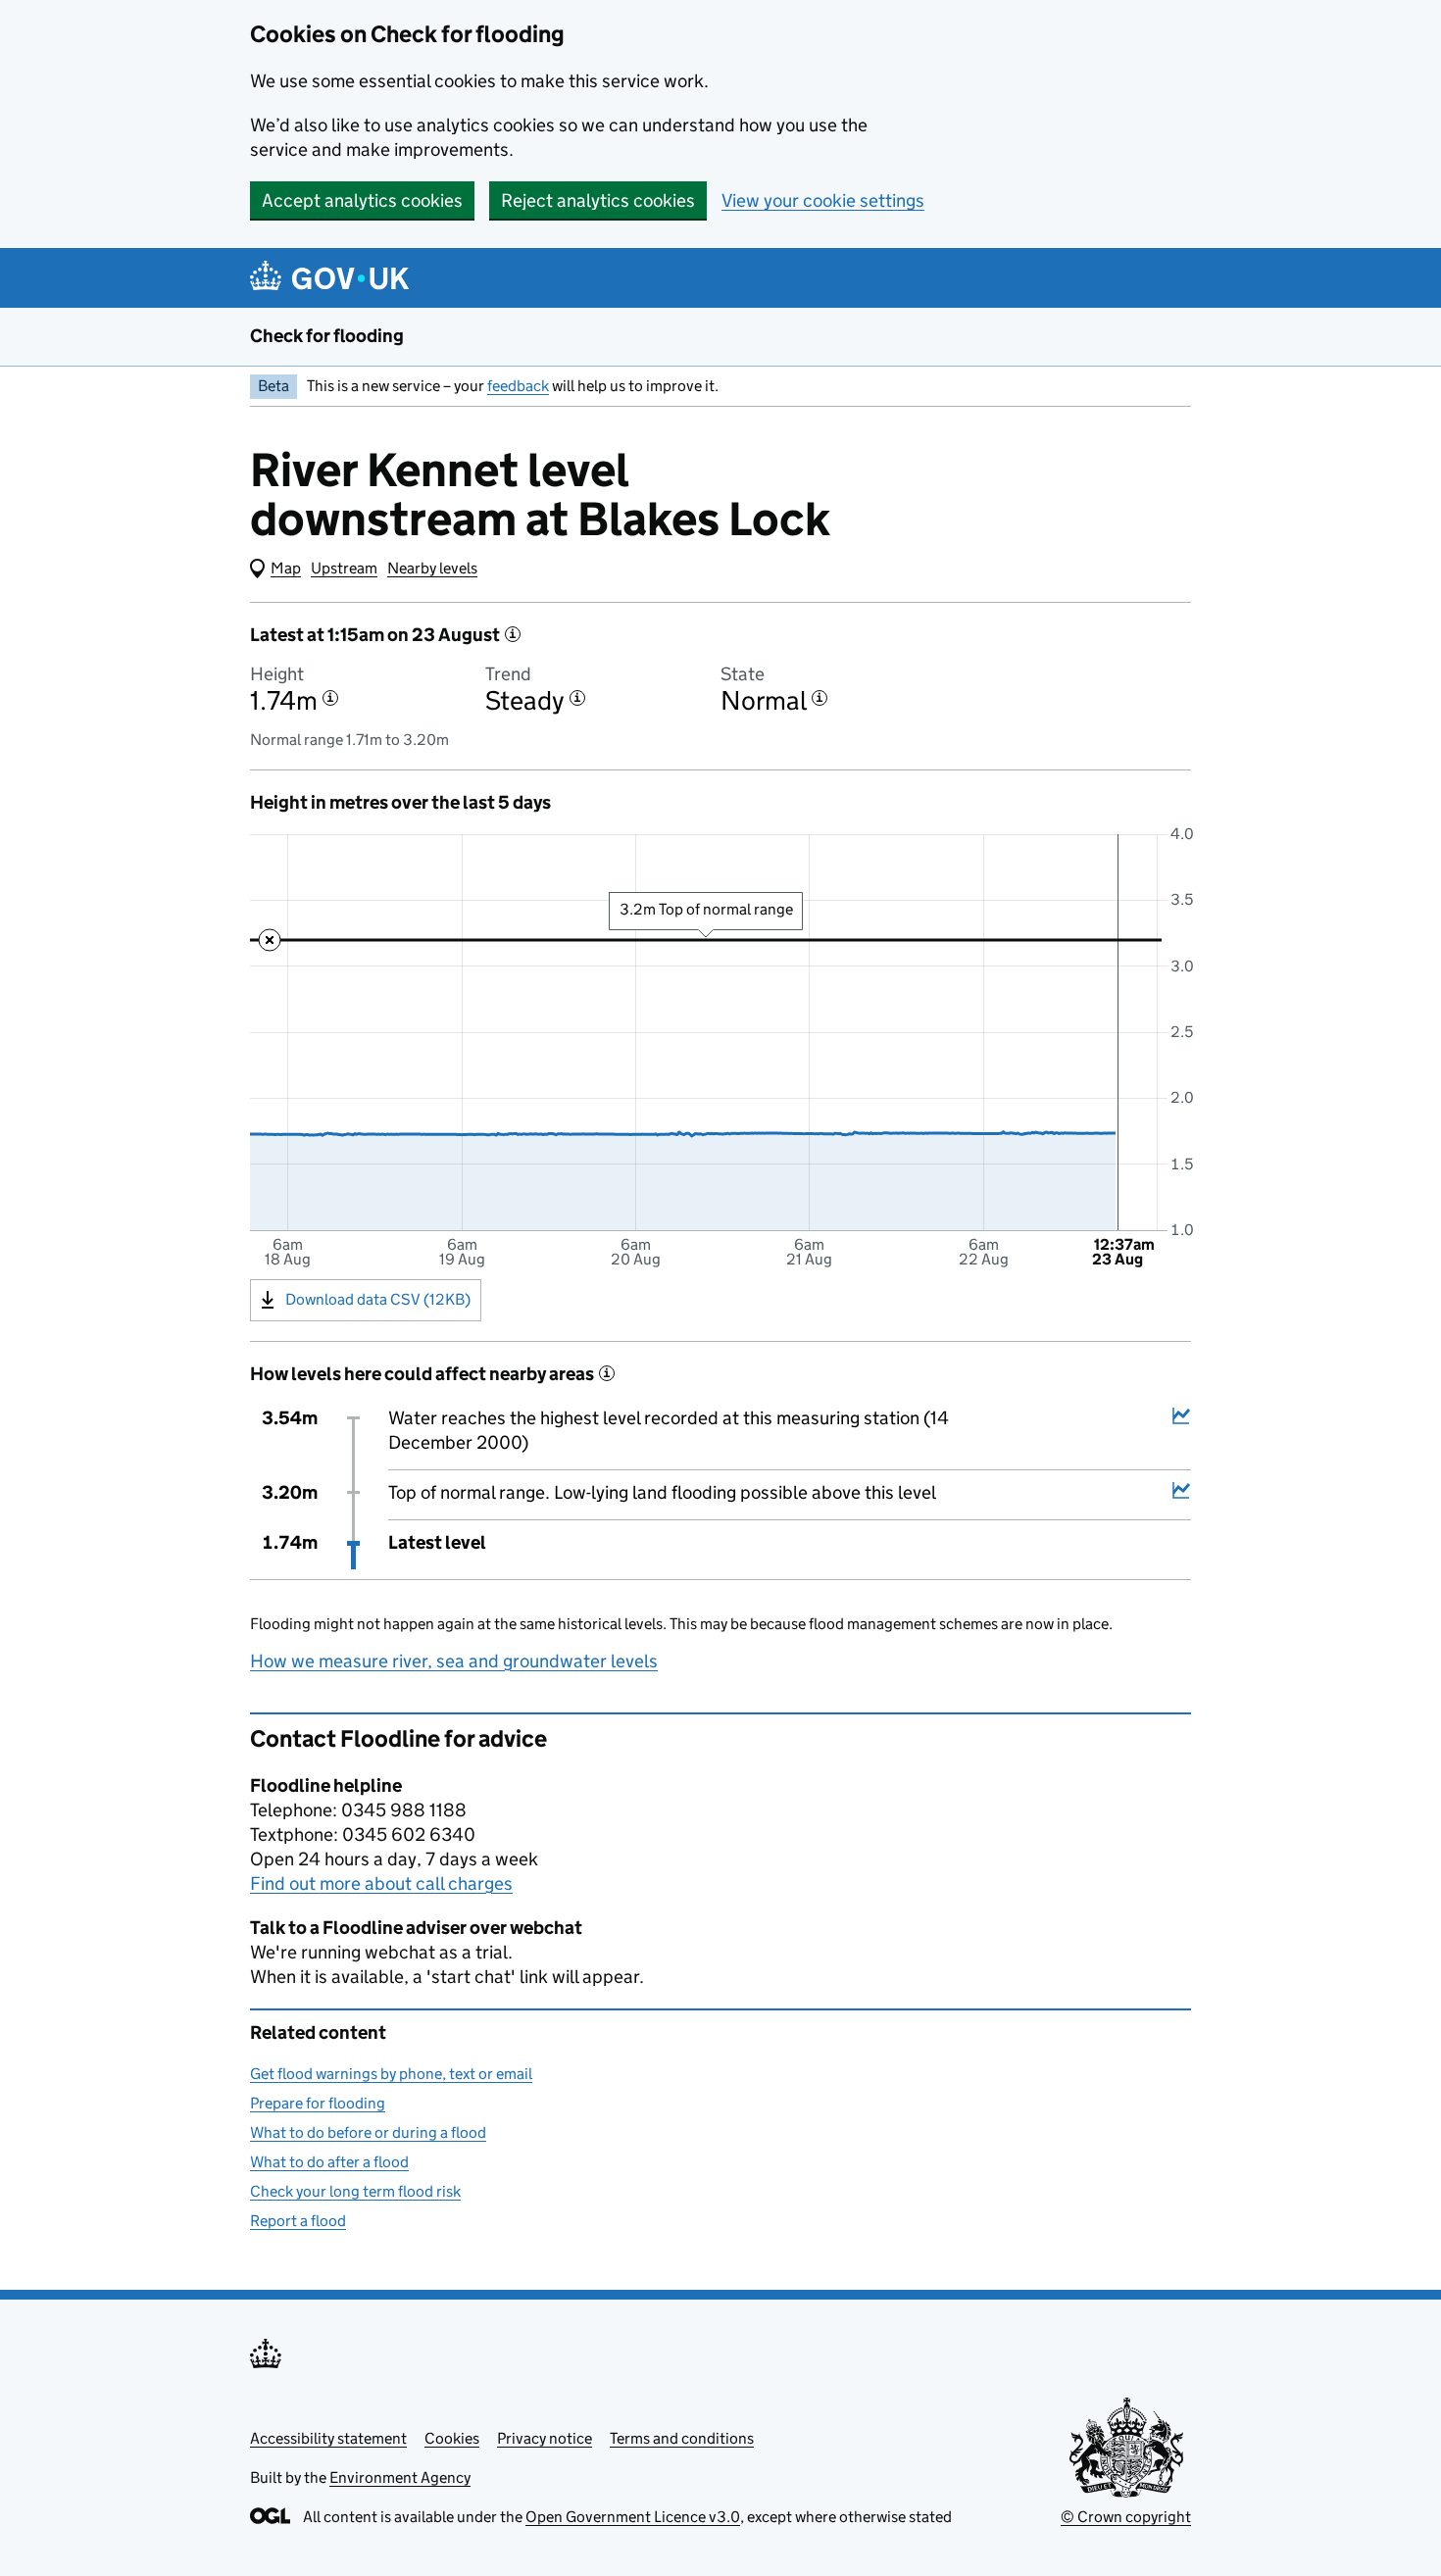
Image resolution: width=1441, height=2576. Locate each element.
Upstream (344, 568)
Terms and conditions (682, 2438)
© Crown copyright (1126, 2517)
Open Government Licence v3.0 (633, 2517)
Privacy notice (545, 2438)
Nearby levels (432, 568)
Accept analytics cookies (362, 200)
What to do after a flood (329, 2162)
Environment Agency (400, 2477)
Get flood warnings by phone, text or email (391, 2074)
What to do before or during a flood (368, 2132)
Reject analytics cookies (598, 200)
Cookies (452, 2438)
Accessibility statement (328, 2438)
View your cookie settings (823, 200)
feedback (518, 386)
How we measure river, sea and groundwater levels (454, 1661)
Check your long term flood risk (355, 2191)
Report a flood (298, 2221)
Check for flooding (327, 336)
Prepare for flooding (318, 2103)
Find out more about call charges (381, 1883)
